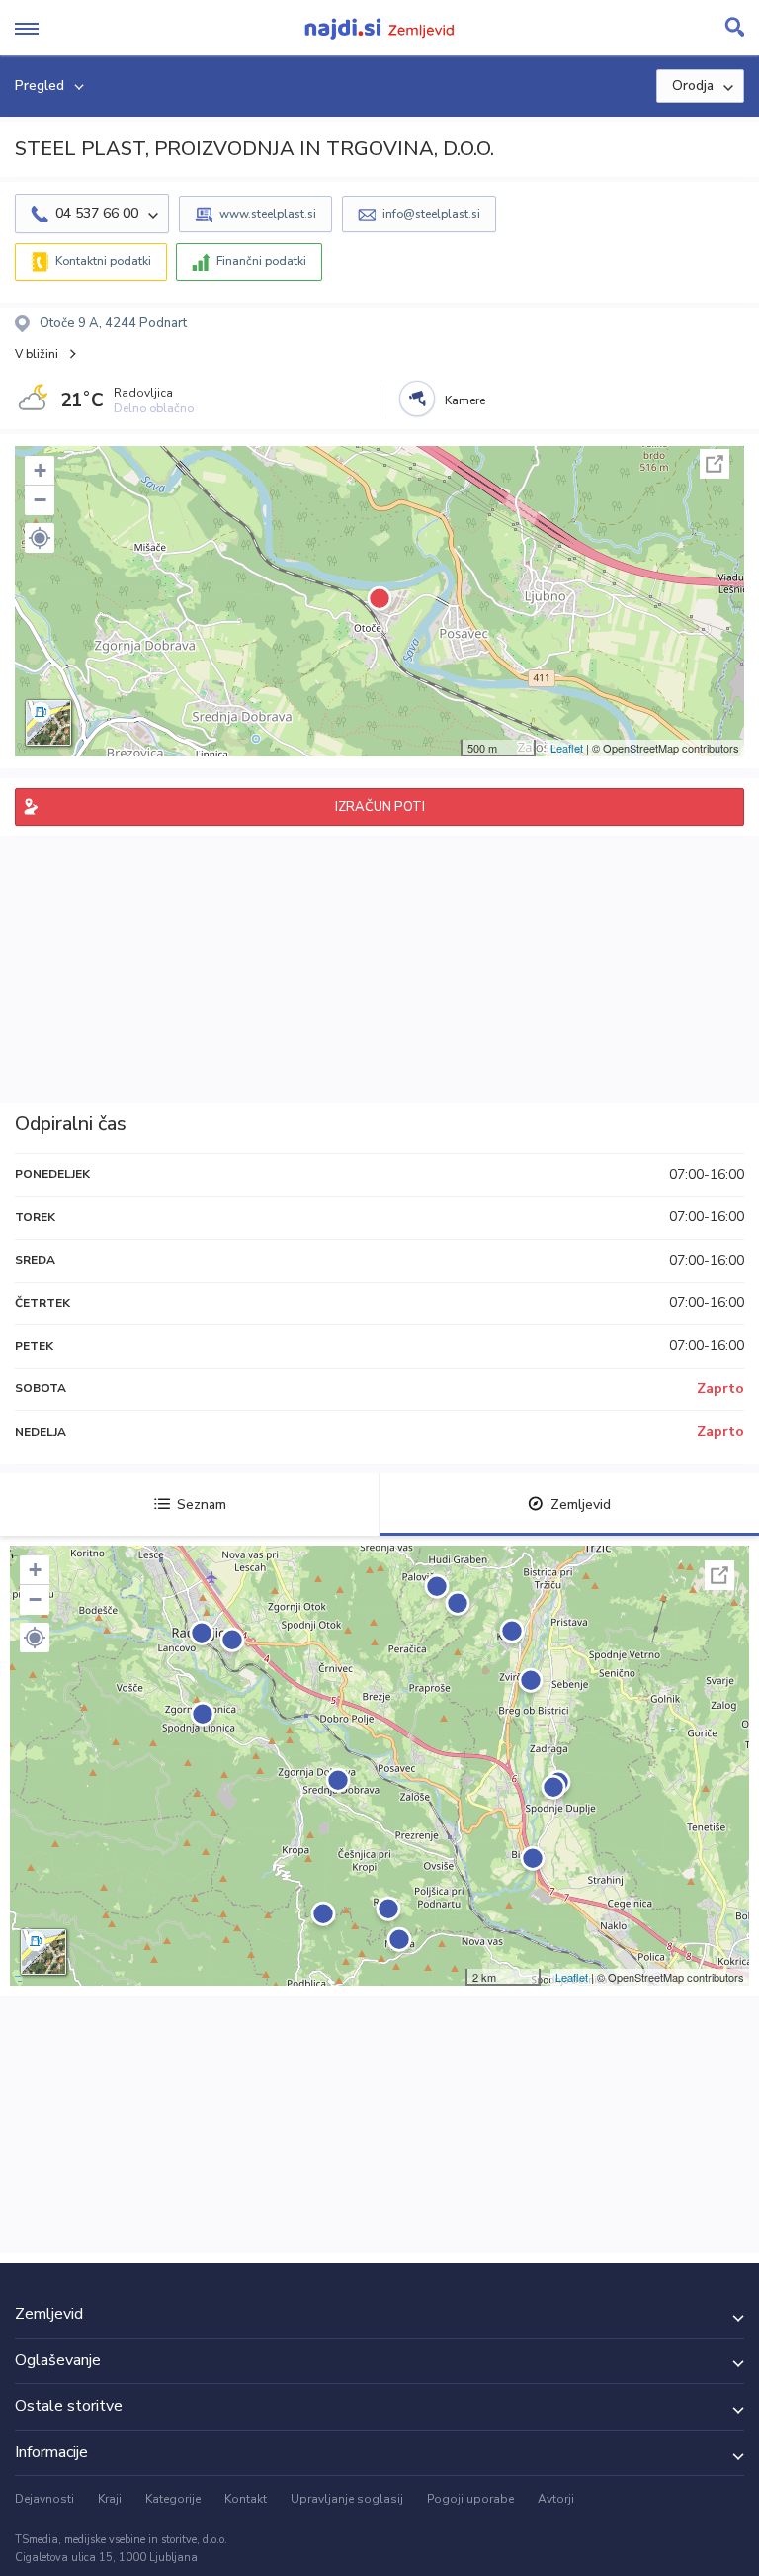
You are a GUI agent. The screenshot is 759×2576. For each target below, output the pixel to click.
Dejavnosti (44, 2499)
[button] (40, 538)
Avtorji (556, 2499)
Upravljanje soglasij (347, 2499)
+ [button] (40, 470)
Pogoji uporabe (470, 2499)
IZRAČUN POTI (380, 807)
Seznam (202, 1505)
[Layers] (48, 723)
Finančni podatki (261, 261)
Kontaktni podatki (103, 261)
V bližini (37, 354)
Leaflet (567, 748)
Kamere (465, 400)
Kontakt (246, 2499)
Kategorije (173, 2499)
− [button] (40, 500)
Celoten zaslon (715, 464)
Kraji (110, 2499)
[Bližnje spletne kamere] (417, 399)
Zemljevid (581, 1505)
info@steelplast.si (431, 214)
